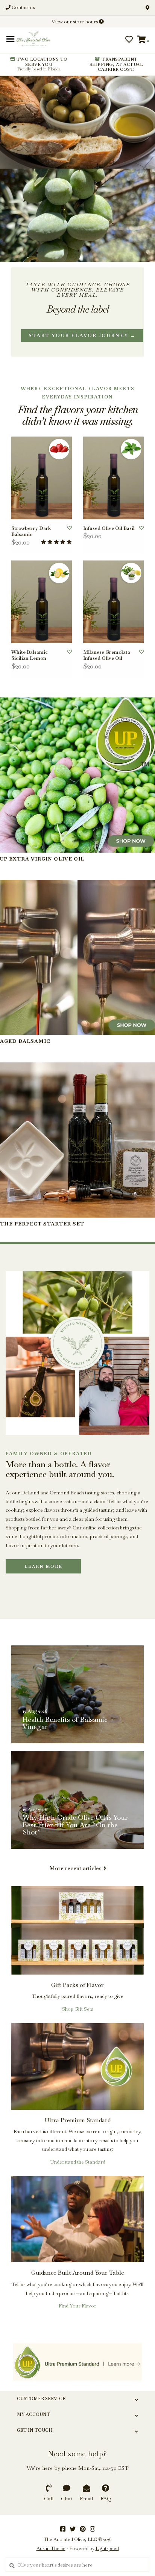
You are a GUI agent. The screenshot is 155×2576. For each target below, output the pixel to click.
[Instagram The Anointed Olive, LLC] (93, 2529)
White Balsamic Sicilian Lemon (30, 655)
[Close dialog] (148, 7)
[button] (31, 42)
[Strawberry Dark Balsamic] (42, 478)
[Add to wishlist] (70, 528)
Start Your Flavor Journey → (82, 335)
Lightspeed (107, 2549)
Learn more (43, 1566)
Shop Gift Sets (77, 2009)
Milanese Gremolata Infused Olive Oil (107, 655)
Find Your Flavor (77, 2306)
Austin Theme (51, 2549)
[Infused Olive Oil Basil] (113, 478)
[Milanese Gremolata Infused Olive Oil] (113, 602)
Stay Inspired (78, 107)
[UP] (77, 2362)
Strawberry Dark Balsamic (31, 531)
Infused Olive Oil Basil (109, 528)
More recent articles (75, 1868)
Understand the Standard (78, 2162)
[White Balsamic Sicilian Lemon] (42, 602)
